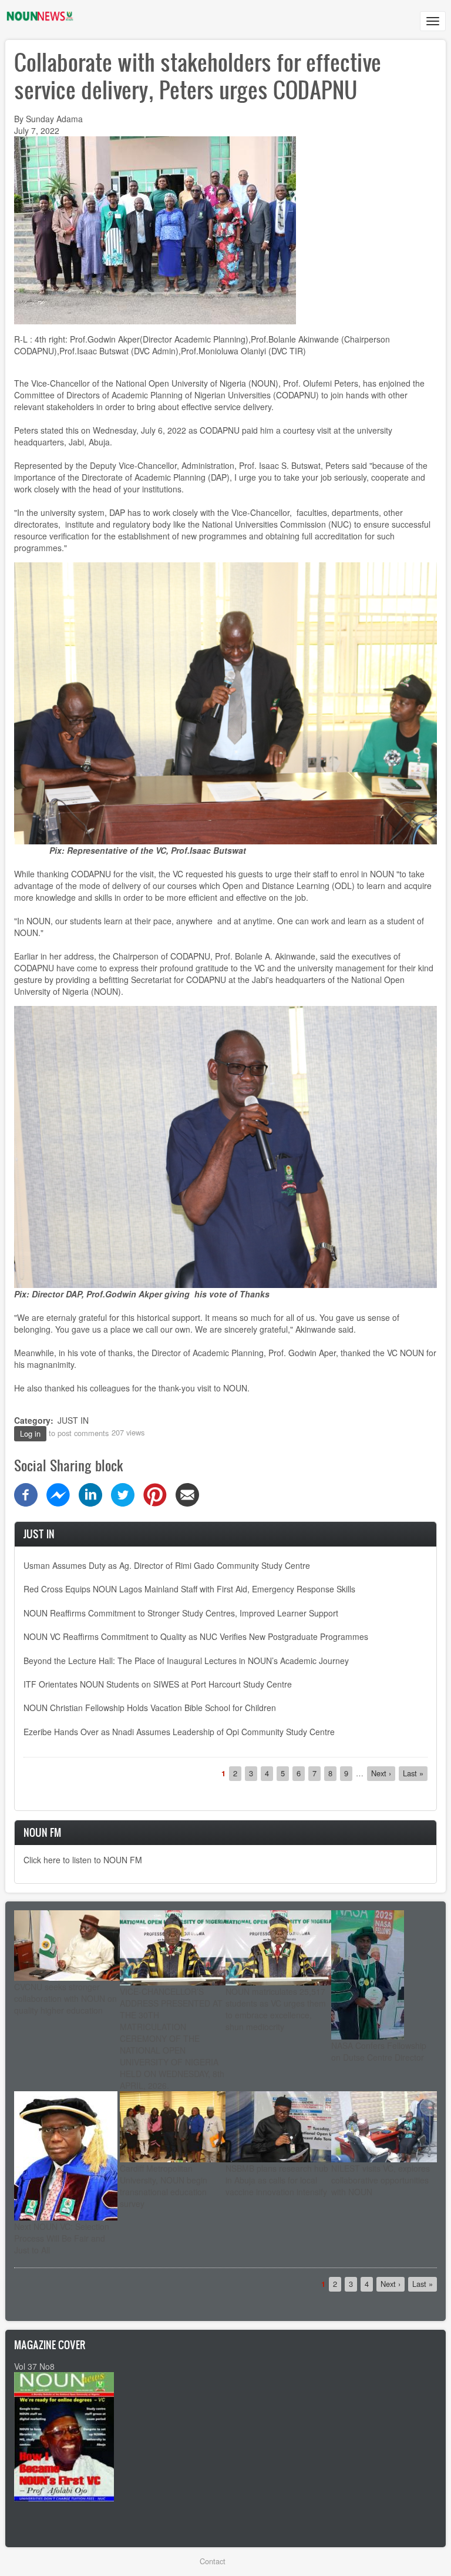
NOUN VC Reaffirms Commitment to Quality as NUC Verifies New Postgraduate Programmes (196, 1636)
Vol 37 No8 (34, 2366)
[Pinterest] (155, 1493)
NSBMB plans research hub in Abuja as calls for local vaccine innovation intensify (277, 2180)
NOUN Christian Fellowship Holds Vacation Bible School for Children (150, 1708)
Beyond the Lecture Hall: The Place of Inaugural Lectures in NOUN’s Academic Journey (186, 1661)
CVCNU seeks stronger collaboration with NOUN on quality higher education (65, 1998)
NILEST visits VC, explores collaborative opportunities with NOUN (381, 2180)
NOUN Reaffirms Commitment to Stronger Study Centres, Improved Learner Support (181, 1613)
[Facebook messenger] (58, 1493)
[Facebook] (26, 1493)
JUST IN (73, 1420)
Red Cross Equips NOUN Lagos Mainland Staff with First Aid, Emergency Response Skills (189, 1589)
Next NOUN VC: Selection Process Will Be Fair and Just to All (62, 2238)
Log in (30, 1433)
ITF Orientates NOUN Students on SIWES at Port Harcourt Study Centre (158, 1684)
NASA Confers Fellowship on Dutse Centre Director (379, 2051)
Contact (213, 2561)
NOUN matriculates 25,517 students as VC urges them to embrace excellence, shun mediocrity (276, 2009)
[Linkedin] (90, 1493)
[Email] (187, 1493)
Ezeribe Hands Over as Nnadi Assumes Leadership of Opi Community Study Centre (179, 1732)
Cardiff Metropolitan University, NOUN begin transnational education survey (164, 2186)
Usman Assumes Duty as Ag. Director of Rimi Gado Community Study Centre (167, 1565)
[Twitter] (123, 1493)
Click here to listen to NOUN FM (83, 1860)
